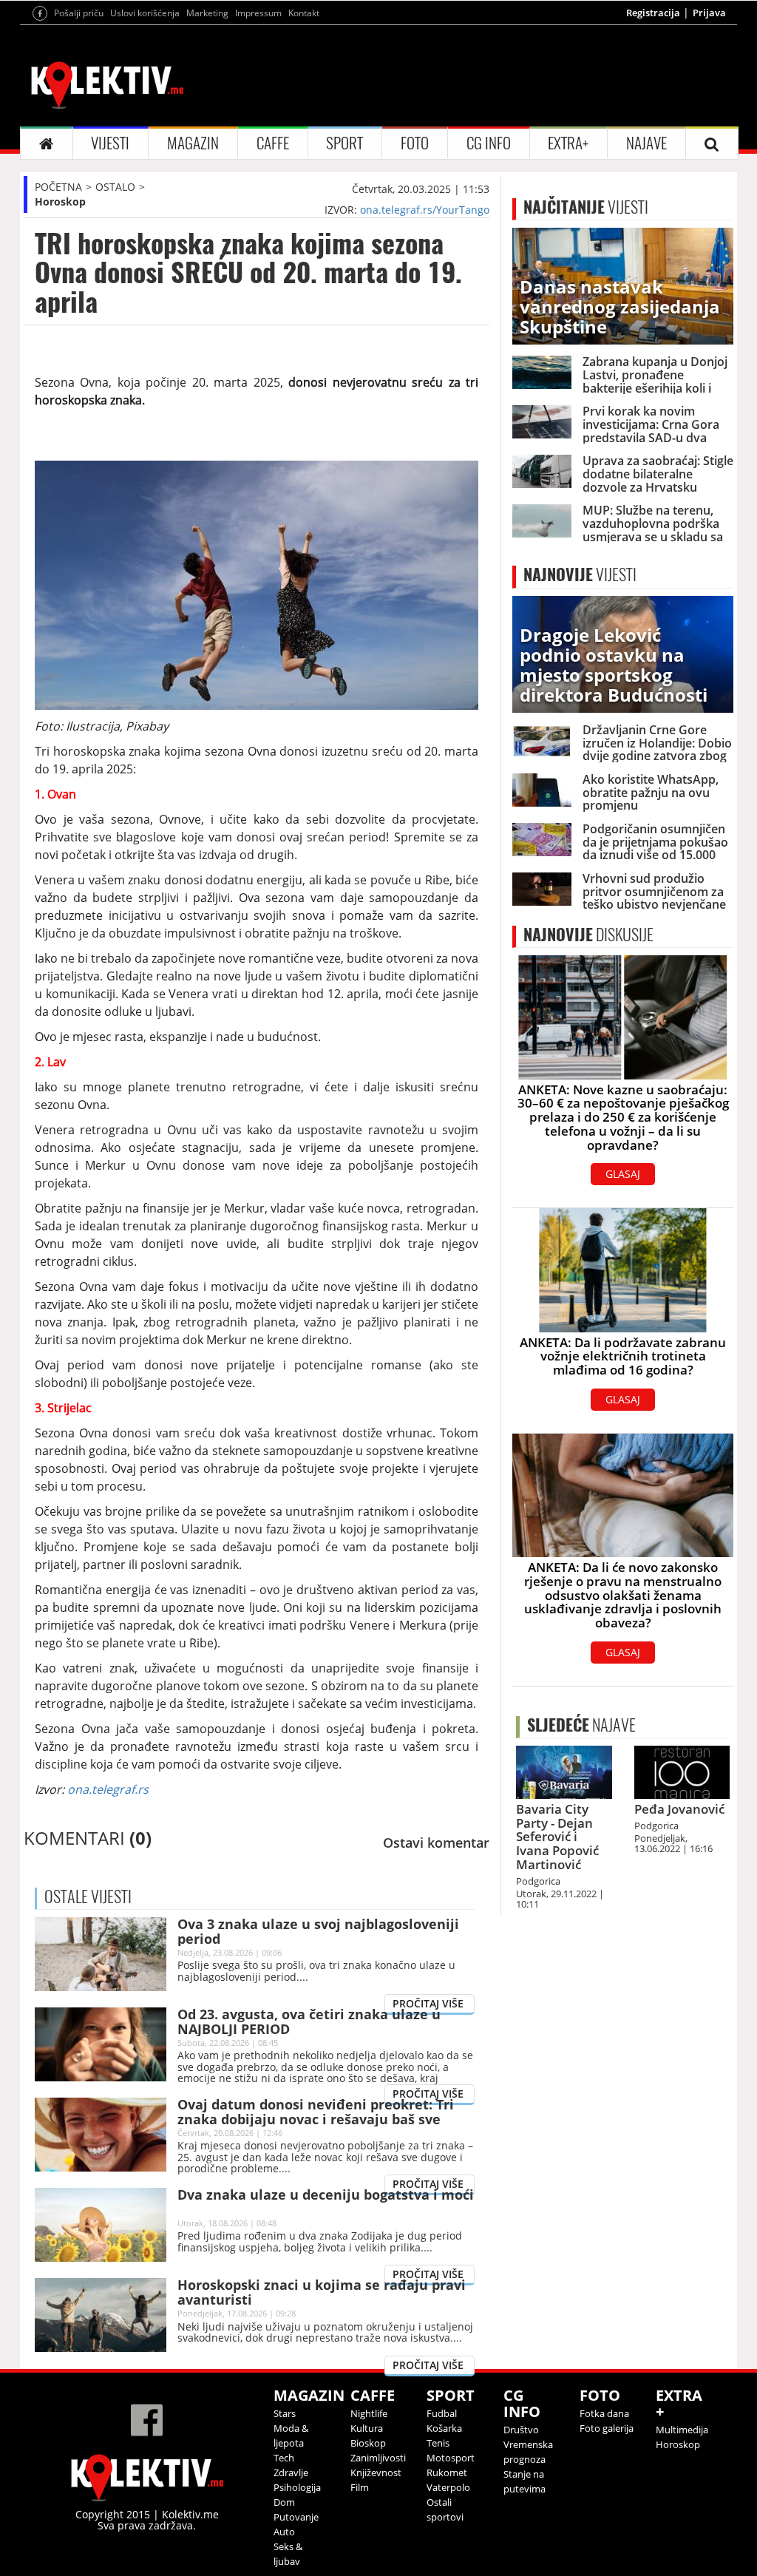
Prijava (709, 13)
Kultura (367, 2428)
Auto (284, 2532)
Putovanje (296, 2517)
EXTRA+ (568, 143)
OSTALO (115, 187)
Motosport (451, 2458)
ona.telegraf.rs (108, 1789)
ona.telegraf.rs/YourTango (425, 210)
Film (360, 2487)
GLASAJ (623, 1174)
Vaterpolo (448, 2487)
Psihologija (297, 2487)
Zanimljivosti (378, 2458)
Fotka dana (604, 2413)
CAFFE (273, 143)
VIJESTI (110, 143)
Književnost (376, 2472)
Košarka (444, 2428)
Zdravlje (291, 2472)
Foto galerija (607, 2428)
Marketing (207, 13)
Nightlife (369, 2413)
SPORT (344, 143)
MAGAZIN (193, 143)
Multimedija (682, 2430)
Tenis (438, 2443)
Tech (284, 2458)
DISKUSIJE (588, 935)
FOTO (415, 143)
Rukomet (447, 2472)
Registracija (653, 13)
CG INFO (489, 143)
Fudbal (442, 2413)
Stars (285, 2413)
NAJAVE (646, 143)
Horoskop (60, 201)
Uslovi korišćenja (145, 13)
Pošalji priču (79, 13)
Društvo (521, 2430)
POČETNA (58, 187)
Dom (284, 2502)
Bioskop (368, 2443)
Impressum (258, 13)
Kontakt (304, 13)
